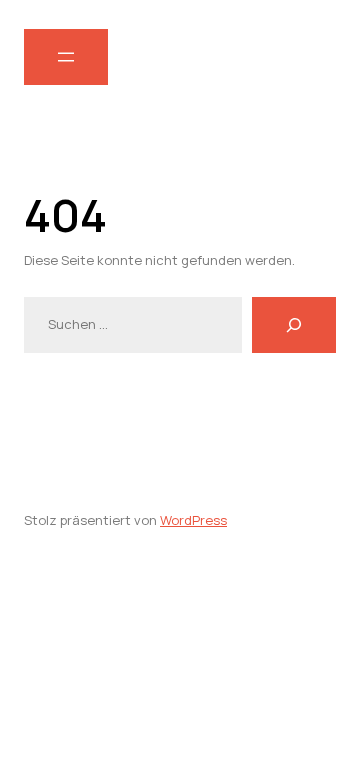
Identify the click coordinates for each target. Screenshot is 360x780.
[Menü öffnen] (66, 57)
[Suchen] (294, 325)
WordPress (193, 520)
